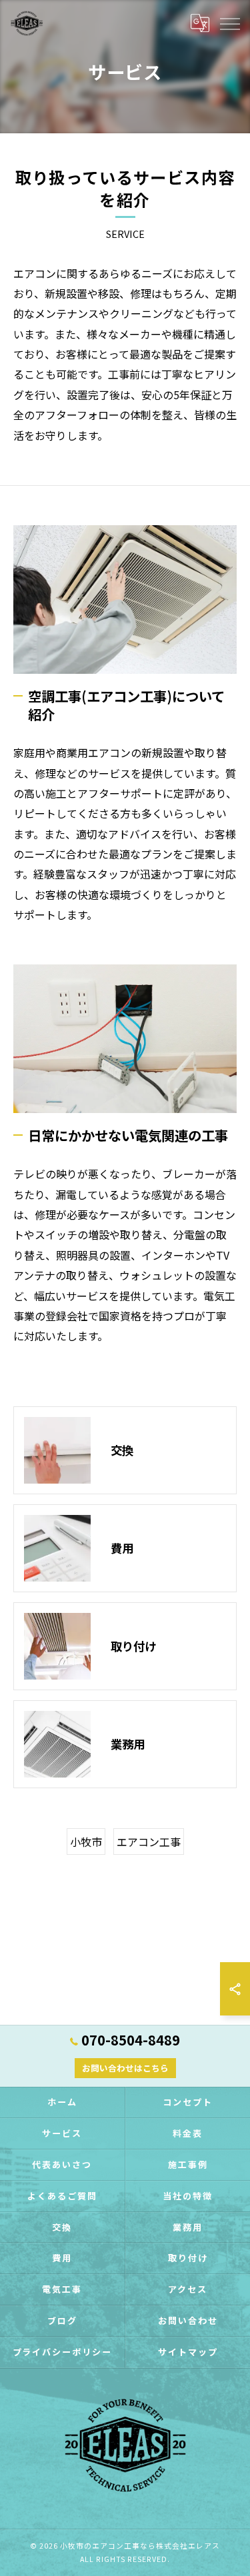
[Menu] (229, 23)
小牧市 (86, 1842)
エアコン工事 (149, 1842)
